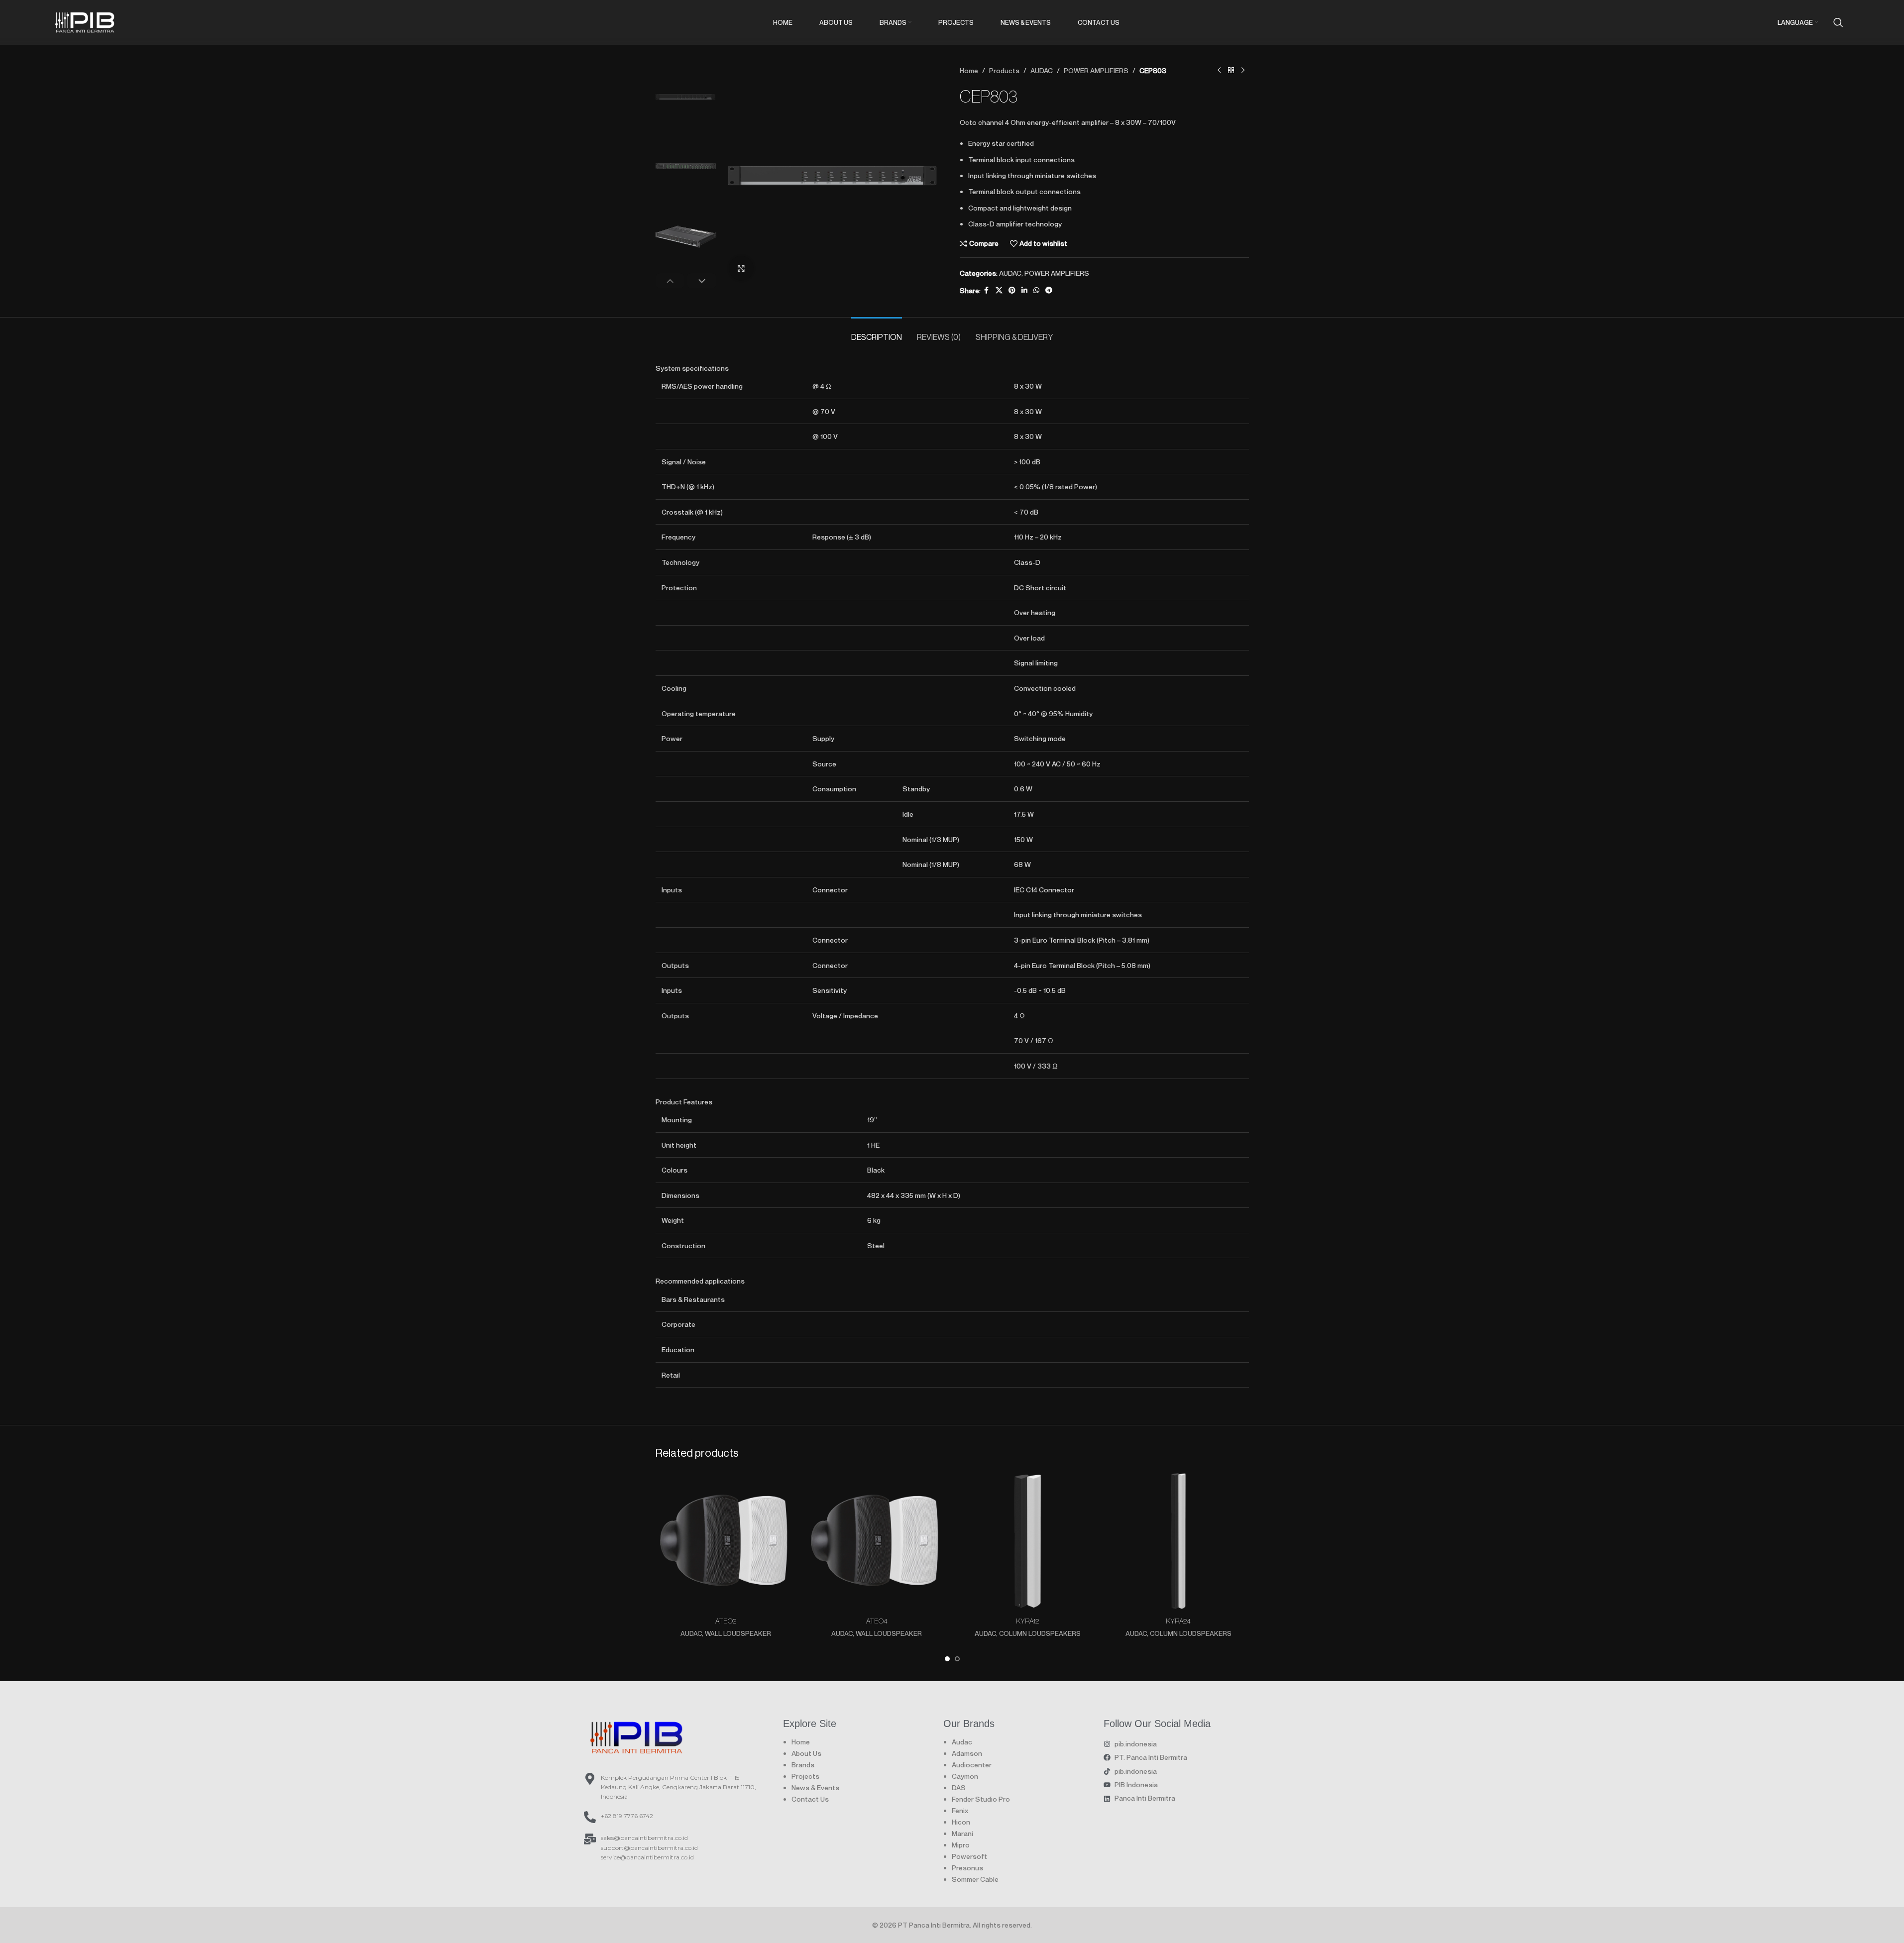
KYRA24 (1178, 1621)
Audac (962, 1742)
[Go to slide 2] (957, 1659)
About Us (806, 1753)
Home (969, 70)
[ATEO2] (726, 1541)
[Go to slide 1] (947, 1659)
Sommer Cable (975, 1879)
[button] (670, 281)
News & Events (815, 1787)
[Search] (1838, 22)
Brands (803, 1765)
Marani (962, 1833)
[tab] (877, 332)
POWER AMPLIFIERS (1096, 70)
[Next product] (1243, 71)
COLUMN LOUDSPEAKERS (1040, 1633)
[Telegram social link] (1049, 290)
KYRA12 (1027, 1621)
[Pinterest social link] (1012, 290)
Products (1004, 70)
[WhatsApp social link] (1036, 290)
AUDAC (1042, 70)
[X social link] (999, 290)
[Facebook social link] (987, 290)
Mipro (961, 1845)
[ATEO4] (877, 1541)
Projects (805, 1776)
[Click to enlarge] (741, 268)
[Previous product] (1219, 71)
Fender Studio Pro (981, 1799)
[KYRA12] (1028, 1541)
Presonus (967, 1868)
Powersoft (969, 1856)
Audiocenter (972, 1765)
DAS (959, 1787)
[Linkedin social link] (1024, 290)
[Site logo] (85, 21)
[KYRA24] (1178, 1541)
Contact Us (810, 1799)
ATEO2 (726, 1621)
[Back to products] (1231, 71)
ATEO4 (877, 1621)
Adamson (967, 1753)
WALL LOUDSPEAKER (738, 1633)
